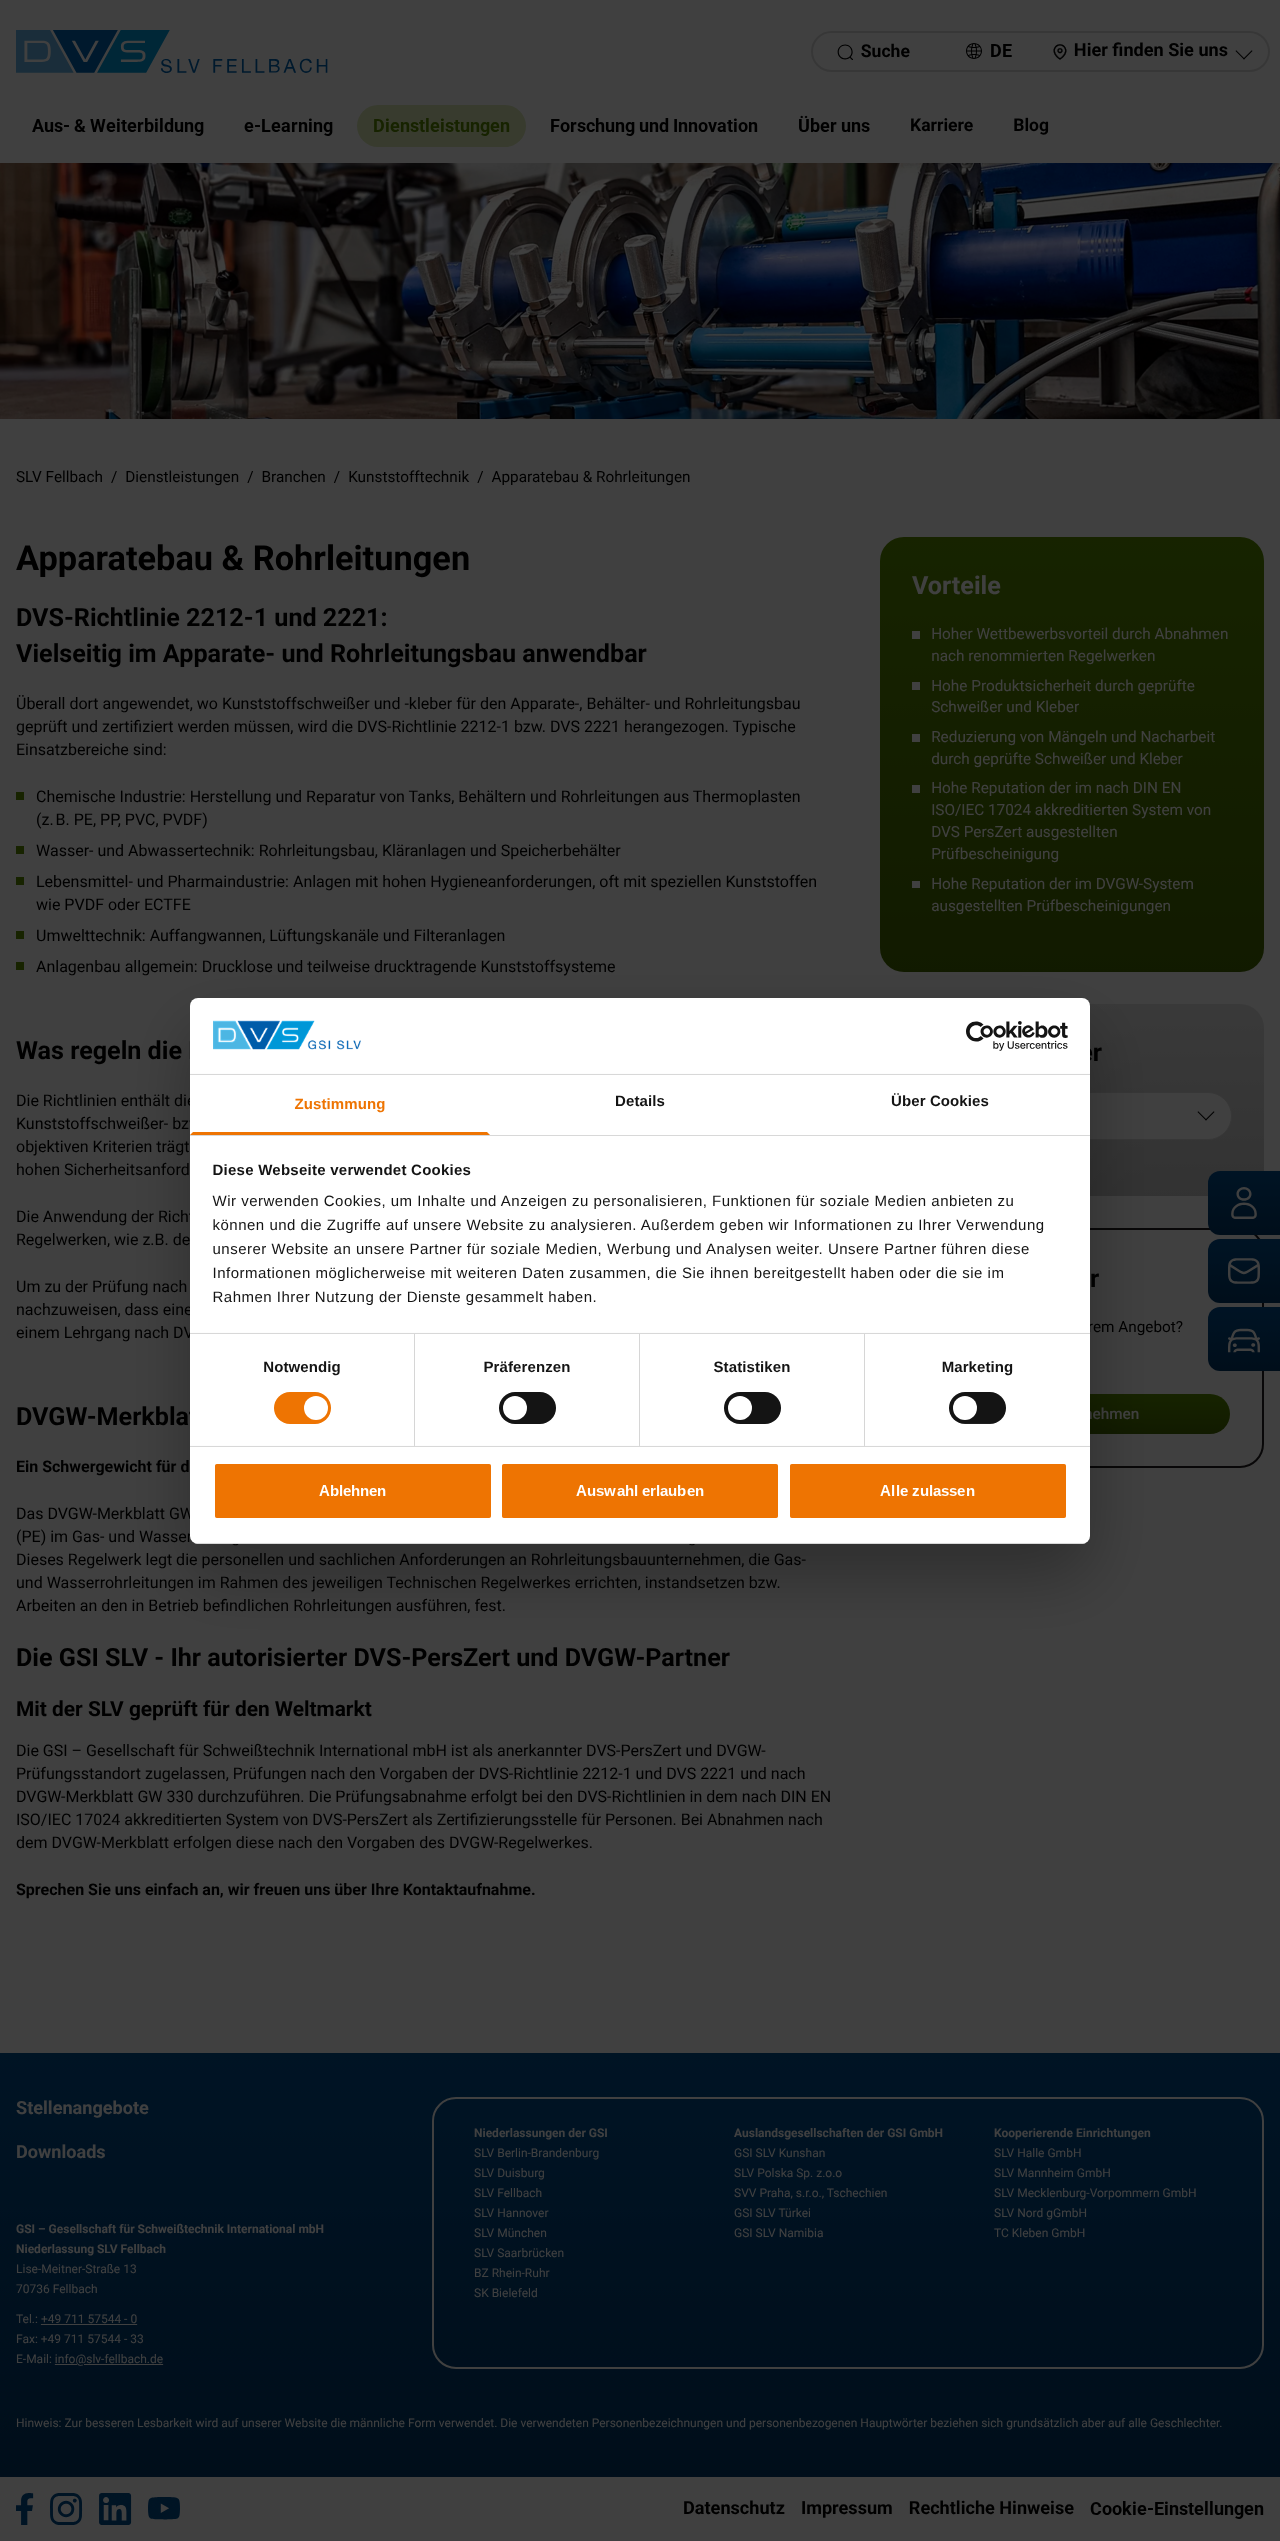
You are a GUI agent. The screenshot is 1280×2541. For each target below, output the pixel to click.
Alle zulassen (927, 1490)
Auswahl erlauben (640, 1490)
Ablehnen (353, 1490)
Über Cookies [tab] (940, 1101)
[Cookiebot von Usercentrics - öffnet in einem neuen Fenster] (980, 1036)
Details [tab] (640, 1101)
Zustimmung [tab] (340, 1104)
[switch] (527, 1408)
